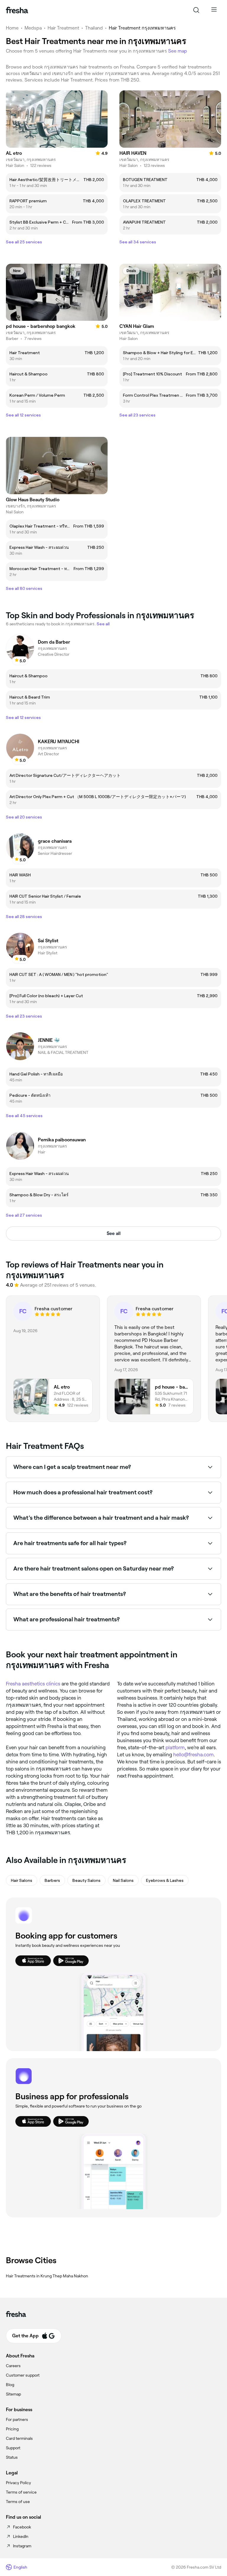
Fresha (13, 1684)
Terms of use (18, 2502)
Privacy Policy (18, 2483)
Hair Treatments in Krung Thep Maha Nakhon (47, 2276)
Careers (13, 2366)
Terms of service (21, 2492)
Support (13, 2448)
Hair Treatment (63, 28)
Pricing (12, 2429)
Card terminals (19, 2438)
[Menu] (214, 10)
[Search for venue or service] (196, 10)
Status (12, 2457)
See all (114, 1233)
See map (178, 51)
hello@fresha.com (193, 1755)
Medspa (33, 28)
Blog (10, 2385)
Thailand (94, 28)
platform (175, 1747)
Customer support (23, 2375)
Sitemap (13, 2394)
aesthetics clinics (41, 1684)
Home (12, 28)
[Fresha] (17, 10)
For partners (17, 2419)
